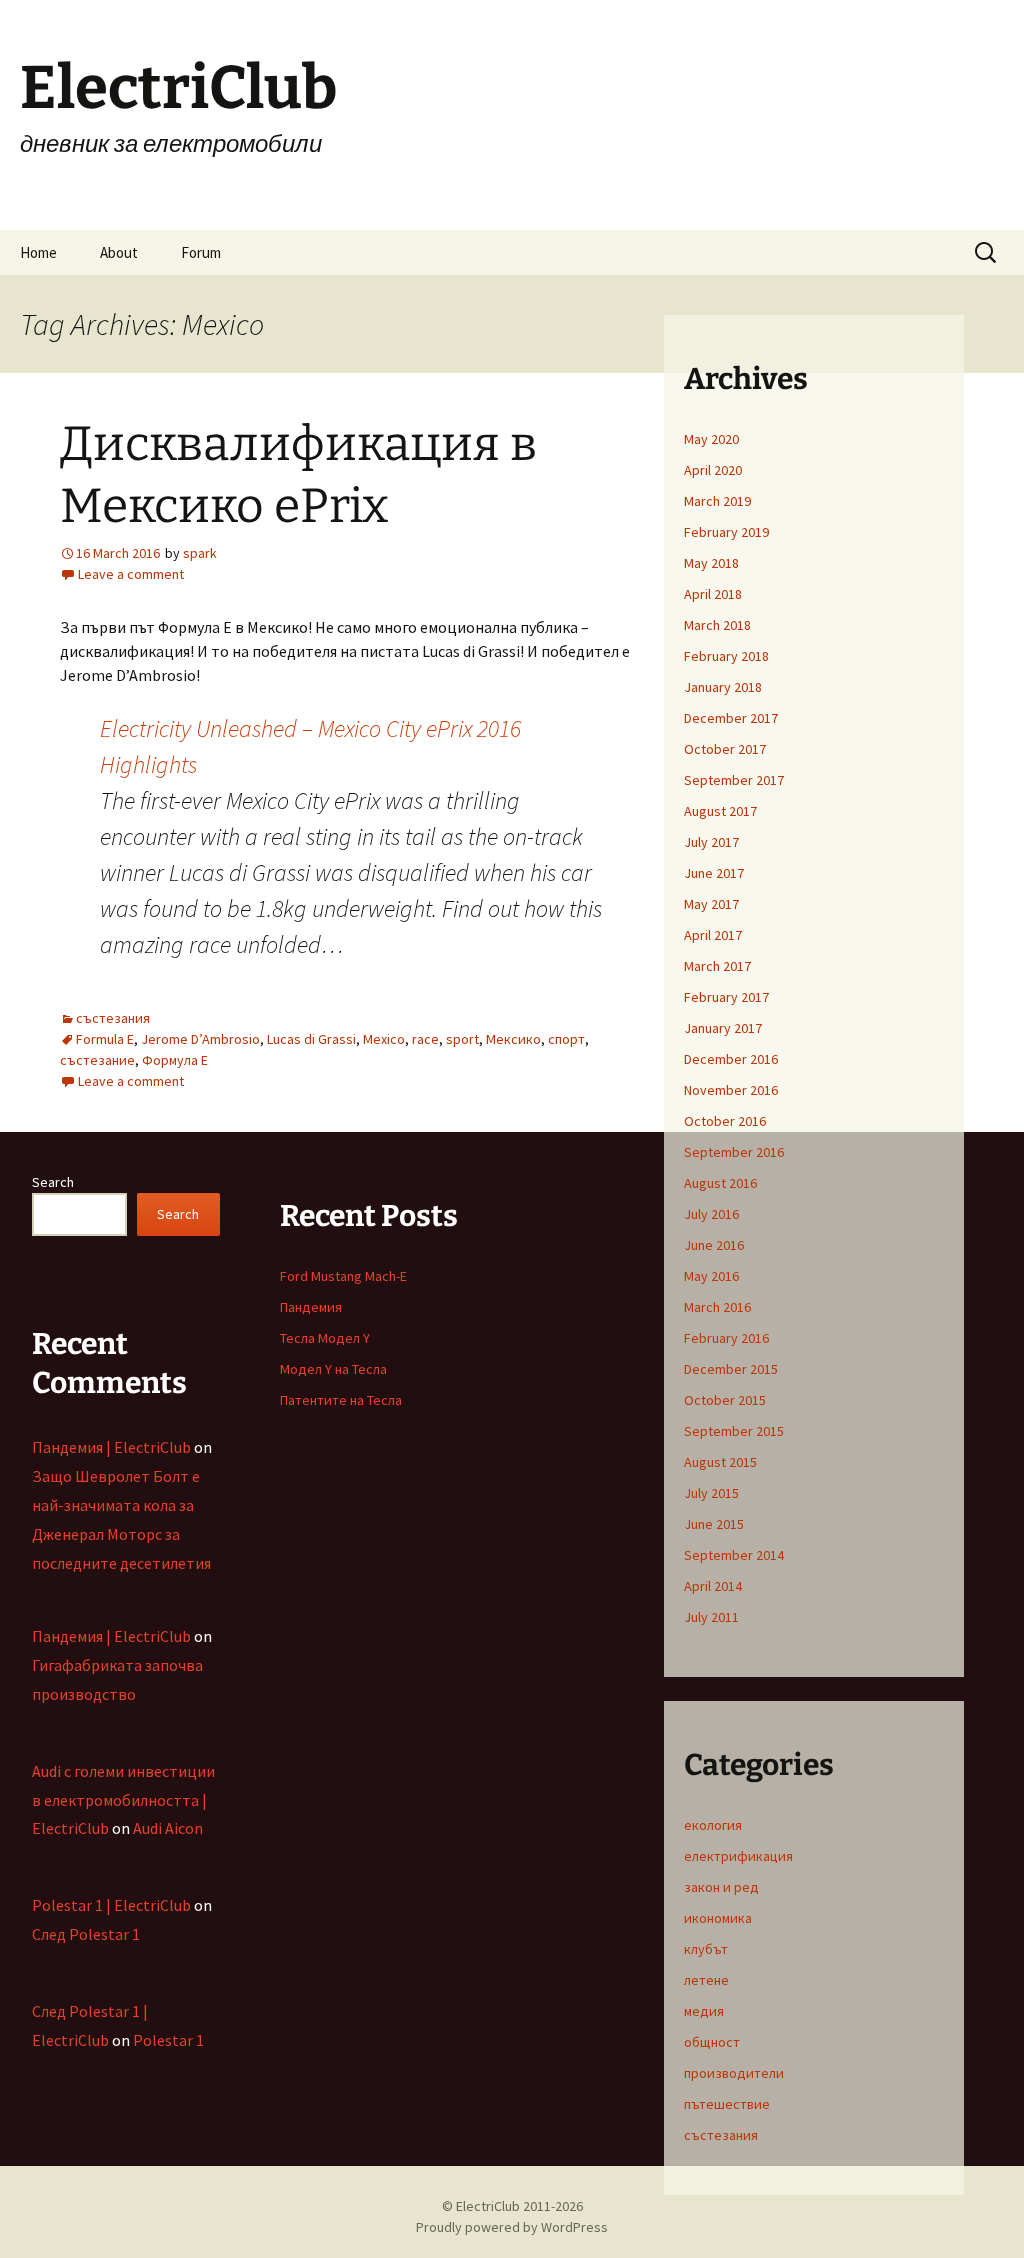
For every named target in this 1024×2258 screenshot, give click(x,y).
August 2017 (720, 811)
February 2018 (726, 656)
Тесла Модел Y (325, 1338)
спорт (566, 1039)
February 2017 (726, 997)
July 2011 (711, 1617)
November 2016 (731, 1090)
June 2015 (714, 1524)
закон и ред (721, 1887)
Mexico (384, 1039)
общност (712, 2042)
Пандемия (311, 1307)
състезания (113, 1018)
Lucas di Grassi (311, 1039)
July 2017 (711, 842)
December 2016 (731, 1059)
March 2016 (717, 1307)
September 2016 (734, 1152)
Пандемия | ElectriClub (111, 1447)
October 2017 (725, 749)
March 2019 (717, 501)
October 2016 (725, 1121)
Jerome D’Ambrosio (200, 1039)
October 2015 (725, 1400)
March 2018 (717, 625)
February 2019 (726, 532)
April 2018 (713, 594)
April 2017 (713, 935)
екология (713, 1825)
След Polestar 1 (86, 1934)
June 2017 (714, 873)
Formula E (105, 1039)
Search (53, 1182)
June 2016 (714, 1245)
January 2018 (723, 687)
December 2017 (731, 718)
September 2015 (734, 1431)
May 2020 (711, 439)
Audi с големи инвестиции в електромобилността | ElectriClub (123, 1800)
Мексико (513, 1039)
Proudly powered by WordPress (512, 2227)
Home (38, 252)
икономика (718, 1918)
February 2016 (726, 1338)
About (119, 252)
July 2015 (711, 1493)
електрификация (738, 1856)
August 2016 (720, 1183)
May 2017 (711, 904)
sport (462, 1039)
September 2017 (734, 780)
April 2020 (713, 470)
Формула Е (175, 1060)
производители (734, 2073)
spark (200, 553)
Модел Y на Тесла (333, 1369)
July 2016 (711, 1214)
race (425, 1039)
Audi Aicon (168, 1828)
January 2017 (723, 1028)
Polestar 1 (168, 2040)
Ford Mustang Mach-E (343, 1276)
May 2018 (711, 563)
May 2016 (711, 1276)
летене (706, 1980)
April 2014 (713, 1586)
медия (704, 2011)
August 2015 (720, 1462)
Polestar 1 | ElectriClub (111, 1905)
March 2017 (717, 966)
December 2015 (731, 1369)
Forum (201, 252)
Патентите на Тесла (341, 1400)
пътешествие (727, 2104)
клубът (706, 1949)
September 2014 (734, 1555)
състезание (97, 1060)
